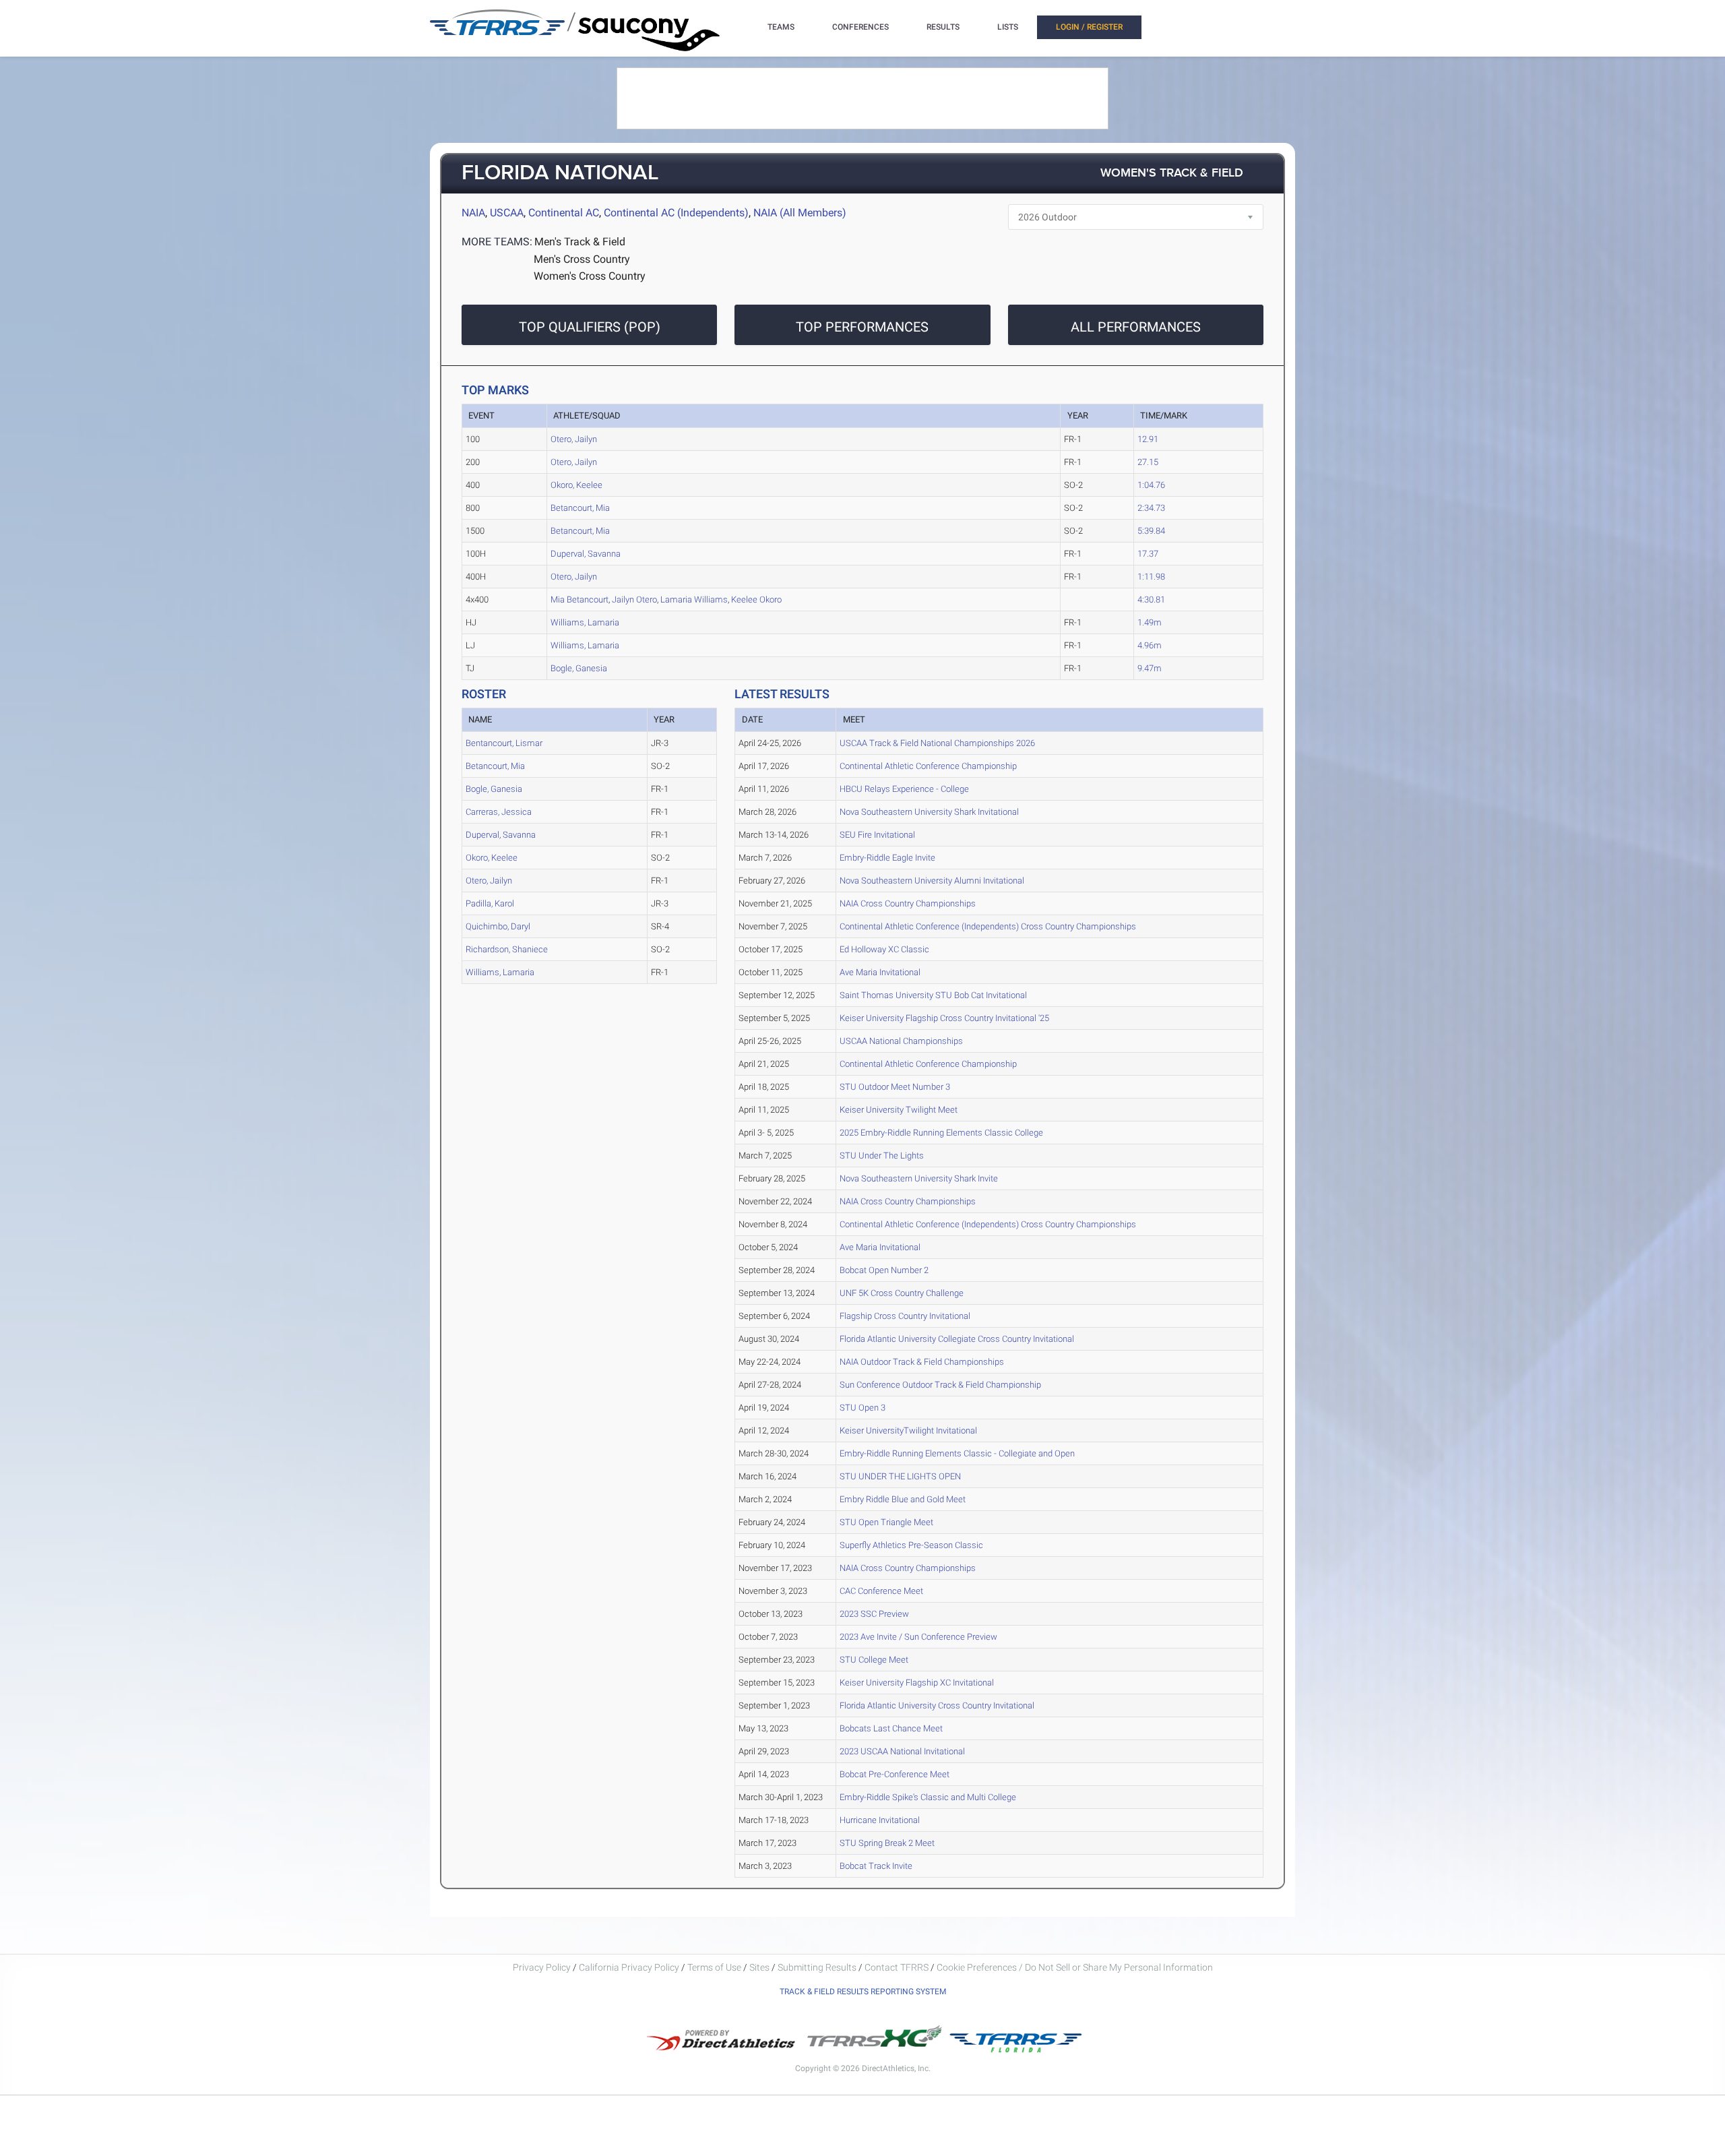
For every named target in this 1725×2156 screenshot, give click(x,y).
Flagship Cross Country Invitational (905, 1316)
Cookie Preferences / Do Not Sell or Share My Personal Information (1075, 1967)
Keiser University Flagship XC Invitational (917, 1683)
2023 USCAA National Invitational (902, 1751)
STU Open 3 (862, 1408)
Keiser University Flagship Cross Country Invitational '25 (944, 1018)
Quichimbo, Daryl (498, 926)
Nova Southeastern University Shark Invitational (929, 812)
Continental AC (564, 213)
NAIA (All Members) (800, 213)
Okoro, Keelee (576, 485)
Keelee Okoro (756, 599)
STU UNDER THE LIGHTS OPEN (900, 1476)
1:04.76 (1151, 485)
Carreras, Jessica (499, 812)
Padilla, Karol (490, 903)
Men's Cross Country (582, 259)
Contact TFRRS (898, 1967)
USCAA (507, 213)
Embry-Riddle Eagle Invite (887, 858)
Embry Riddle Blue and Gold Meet (903, 1499)
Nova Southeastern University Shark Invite (919, 1178)
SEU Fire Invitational (877, 835)
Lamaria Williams (694, 599)
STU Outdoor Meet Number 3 (895, 1087)
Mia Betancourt (579, 599)
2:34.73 (1151, 508)
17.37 (1148, 554)
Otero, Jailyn (574, 439)
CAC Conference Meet (881, 1591)
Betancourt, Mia (580, 508)
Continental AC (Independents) (676, 213)
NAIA (473, 213)
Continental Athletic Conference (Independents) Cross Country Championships (988, 926)
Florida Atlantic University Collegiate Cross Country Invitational (957, 1339)
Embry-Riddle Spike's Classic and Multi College (928, 1797)
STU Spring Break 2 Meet (887, 1843)
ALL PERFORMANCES (1136, 327)
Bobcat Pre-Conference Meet (895, 1774)
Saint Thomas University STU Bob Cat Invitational (933, 995)
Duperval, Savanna (586, 554)
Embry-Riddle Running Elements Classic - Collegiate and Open (957, 1453)
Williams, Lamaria (585, 622)
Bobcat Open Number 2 (884, 1270)
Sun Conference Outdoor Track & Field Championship (940, 1385)
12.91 (1148, 439)
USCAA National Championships (901, 1041)
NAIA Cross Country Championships (908, 903)
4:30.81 (1151, 599)
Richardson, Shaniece (507, 949)
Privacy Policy (542, 1967)
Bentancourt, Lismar (504, 743)
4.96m (1150, 645)
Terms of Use (714, 1967)
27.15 (1148, 462)
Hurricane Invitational (880, 1820)
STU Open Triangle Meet (886, 1522)
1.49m (1150, 622)
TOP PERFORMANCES (862, 327)
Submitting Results (817, 1967)
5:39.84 (1151, 531)
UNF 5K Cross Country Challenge (902, 1293)
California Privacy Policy (629, 1967)
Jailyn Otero (634, 599)
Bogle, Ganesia (579, 668)
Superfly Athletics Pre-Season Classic (911, 1545)
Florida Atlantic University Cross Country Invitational (937, 1705)
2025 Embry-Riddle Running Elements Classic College (941, 1133)
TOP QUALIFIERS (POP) (590, 327)
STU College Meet (874, 1660)
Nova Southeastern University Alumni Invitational (932, 881)
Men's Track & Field (580, 242)
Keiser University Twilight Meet (899, 1110)
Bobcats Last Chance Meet (891, 1728)
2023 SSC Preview (874, 1614)
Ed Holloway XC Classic (884, 949)
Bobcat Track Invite (876, 1866)
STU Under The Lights (882, 1156)
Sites (759, 1967)
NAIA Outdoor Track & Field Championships (922, 1362)
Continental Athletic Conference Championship (928, 766)
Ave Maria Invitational (880, 972)
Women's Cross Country (590, 276)
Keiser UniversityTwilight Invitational (908, 1430)
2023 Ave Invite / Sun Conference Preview (918, 1637)
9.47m (1150, 668)
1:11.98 (1151, 577)
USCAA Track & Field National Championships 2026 (937, 743)
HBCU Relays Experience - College (904, 789)
